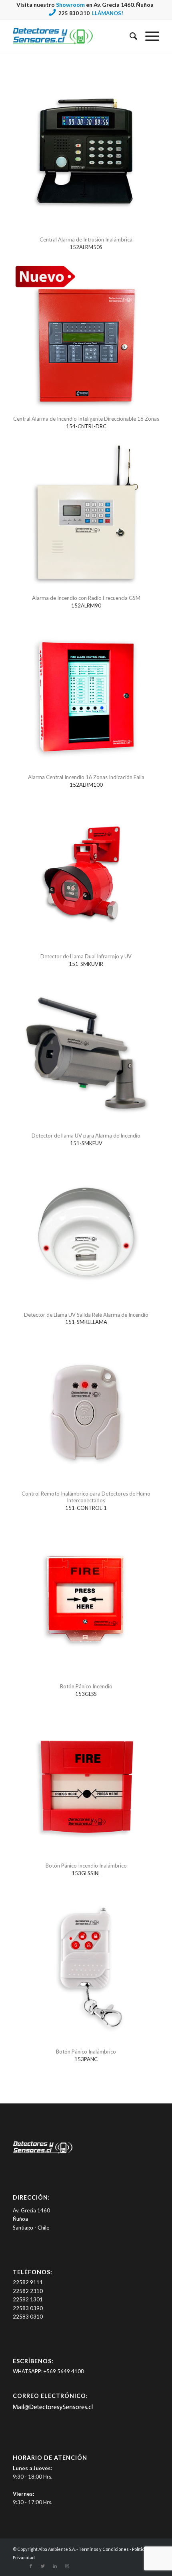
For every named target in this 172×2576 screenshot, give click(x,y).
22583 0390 (28, 2308)
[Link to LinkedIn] (55, 2566)
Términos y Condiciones (104, 2549)
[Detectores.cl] (43, 2153)
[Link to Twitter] (43, 2566)
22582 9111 (28, 2282)
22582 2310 (28, 2291)
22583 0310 (28, 2317)
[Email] (53, 2409)
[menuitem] (129, 36)
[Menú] (148, 36)
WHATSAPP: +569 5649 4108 (48, 2371)
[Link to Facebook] (31, 2566)
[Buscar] (129, 36)
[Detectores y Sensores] (71, 36)
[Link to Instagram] (67, 2566)
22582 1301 (28, 2299)
